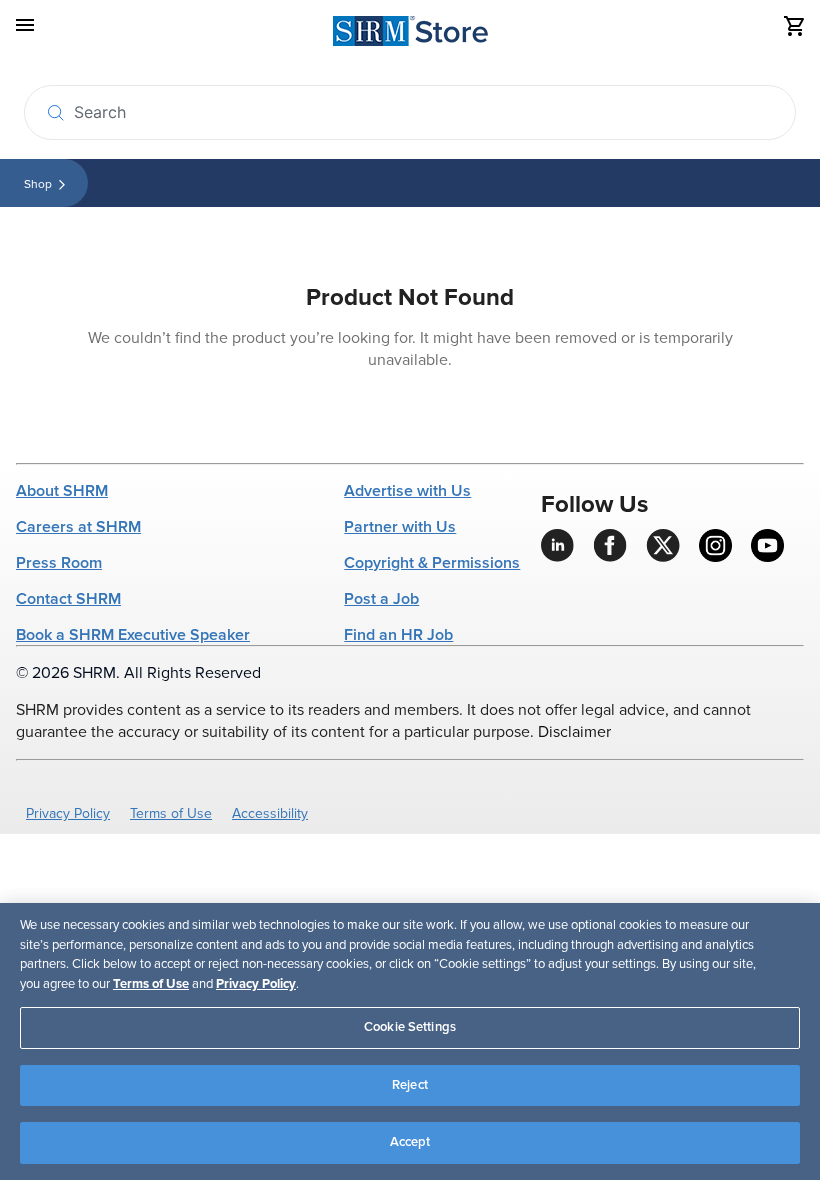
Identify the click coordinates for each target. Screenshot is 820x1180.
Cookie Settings (410, 1027)
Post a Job (381, 599)
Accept (410, 1142)
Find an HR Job (398, 635)
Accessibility (270, 813)
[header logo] (410, 34)
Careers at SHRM (78, 527)
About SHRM (62, 491)
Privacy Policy (68, 813)
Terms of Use (171, 813)
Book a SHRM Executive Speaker (133, 635)
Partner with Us (400, 527)
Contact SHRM (68, 599)
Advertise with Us (407, 491)
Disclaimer (574, 732)
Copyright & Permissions (432, 563)
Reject (410, 1085)
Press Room (59, 563)
